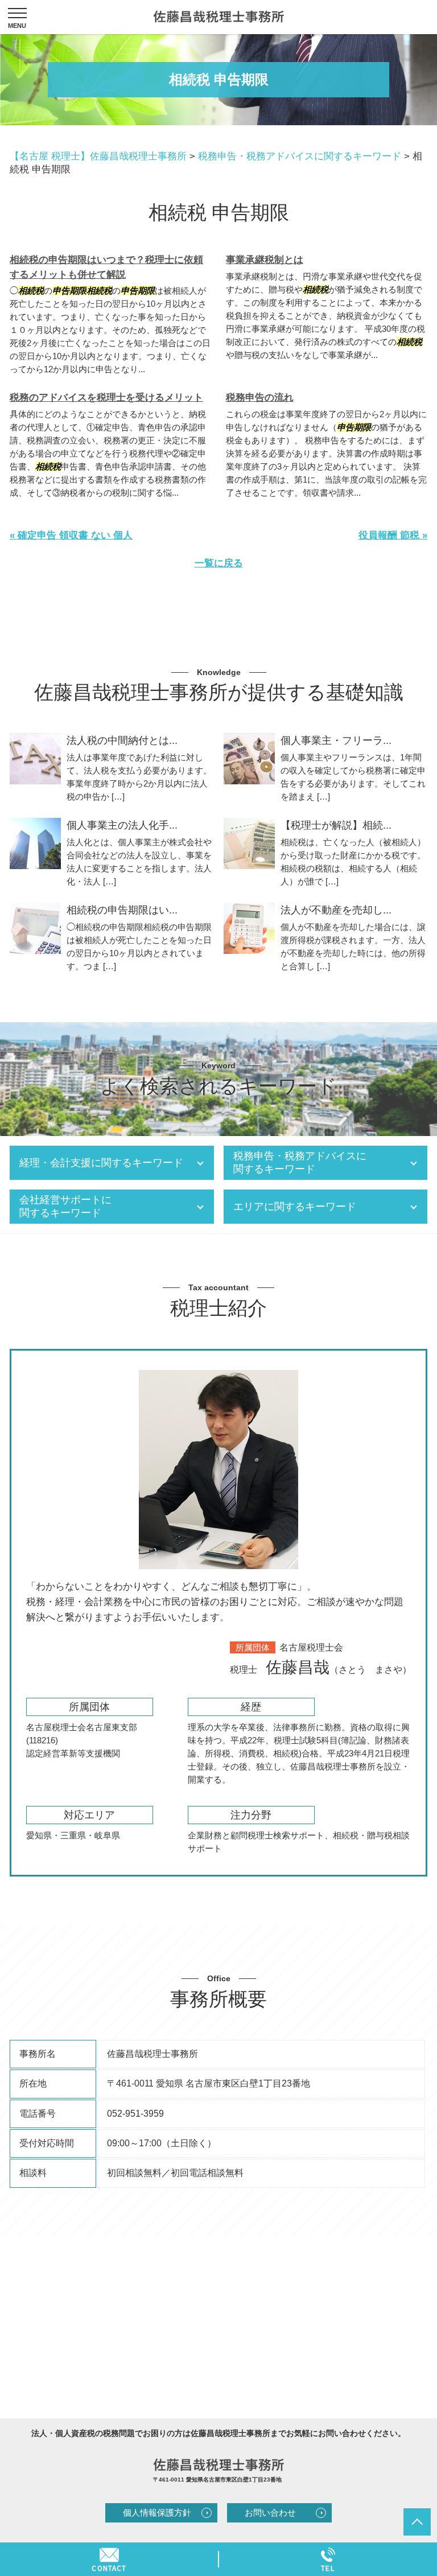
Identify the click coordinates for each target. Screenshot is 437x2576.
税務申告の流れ (260, 398)
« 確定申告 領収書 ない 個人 (71, 535)
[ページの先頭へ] (417, 2522)
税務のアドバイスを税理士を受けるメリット (106, 398)
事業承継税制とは (265, 260)
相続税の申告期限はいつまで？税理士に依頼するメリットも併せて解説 (106, 267)
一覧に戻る (219, 563)
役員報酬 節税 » (393, 535)
